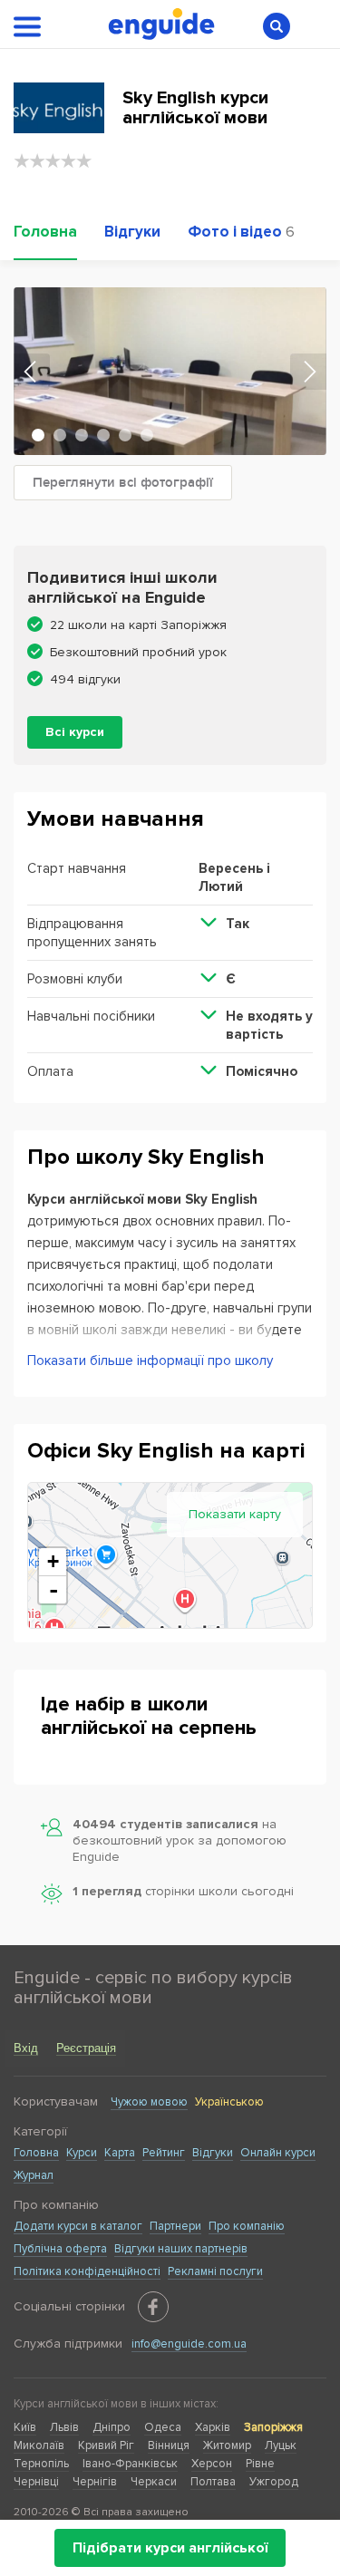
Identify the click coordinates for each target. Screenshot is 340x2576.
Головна (36, 2153)
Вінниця (169, 2445)
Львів (64, 2427)
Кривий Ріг (106, 2445)
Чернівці (36, 2482)
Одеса (163, 2427)
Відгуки (213, 2153)
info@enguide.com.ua (189, 2344)
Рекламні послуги (215, 2271)
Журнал (34, 2175)
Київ (25, 2427)
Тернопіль (41, 2464)
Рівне (260, 2464)
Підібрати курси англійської (170, 2548)
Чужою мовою (149, 2102)
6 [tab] (147, 435)
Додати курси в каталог (78, 2226)
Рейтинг (164, 2153)
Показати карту (235, 1514)
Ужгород (274, 2482)
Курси (82, 2153)
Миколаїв (39, 2445)
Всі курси (75, 732)
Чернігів (95, 2482)
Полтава (213, 2482)
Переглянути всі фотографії (123, 483)
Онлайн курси (278, 2153)
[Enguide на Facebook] (153, 2307)
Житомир (227, 2445)
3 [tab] (82, 435)
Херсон (212, 2464)
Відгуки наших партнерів (181, 2249)
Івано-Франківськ (130, 2464)
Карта (120, 2153)
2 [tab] (60, 435)
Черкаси (154, 2482)
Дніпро (112, 2427)
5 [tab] (125, 435)
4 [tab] (103, 435)
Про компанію (247, 2226)
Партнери (175, 2226)
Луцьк (281, 2445)
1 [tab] (38, 435)
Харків (213, 2427)
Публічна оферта (60, 2249)
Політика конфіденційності (87, 2271)
